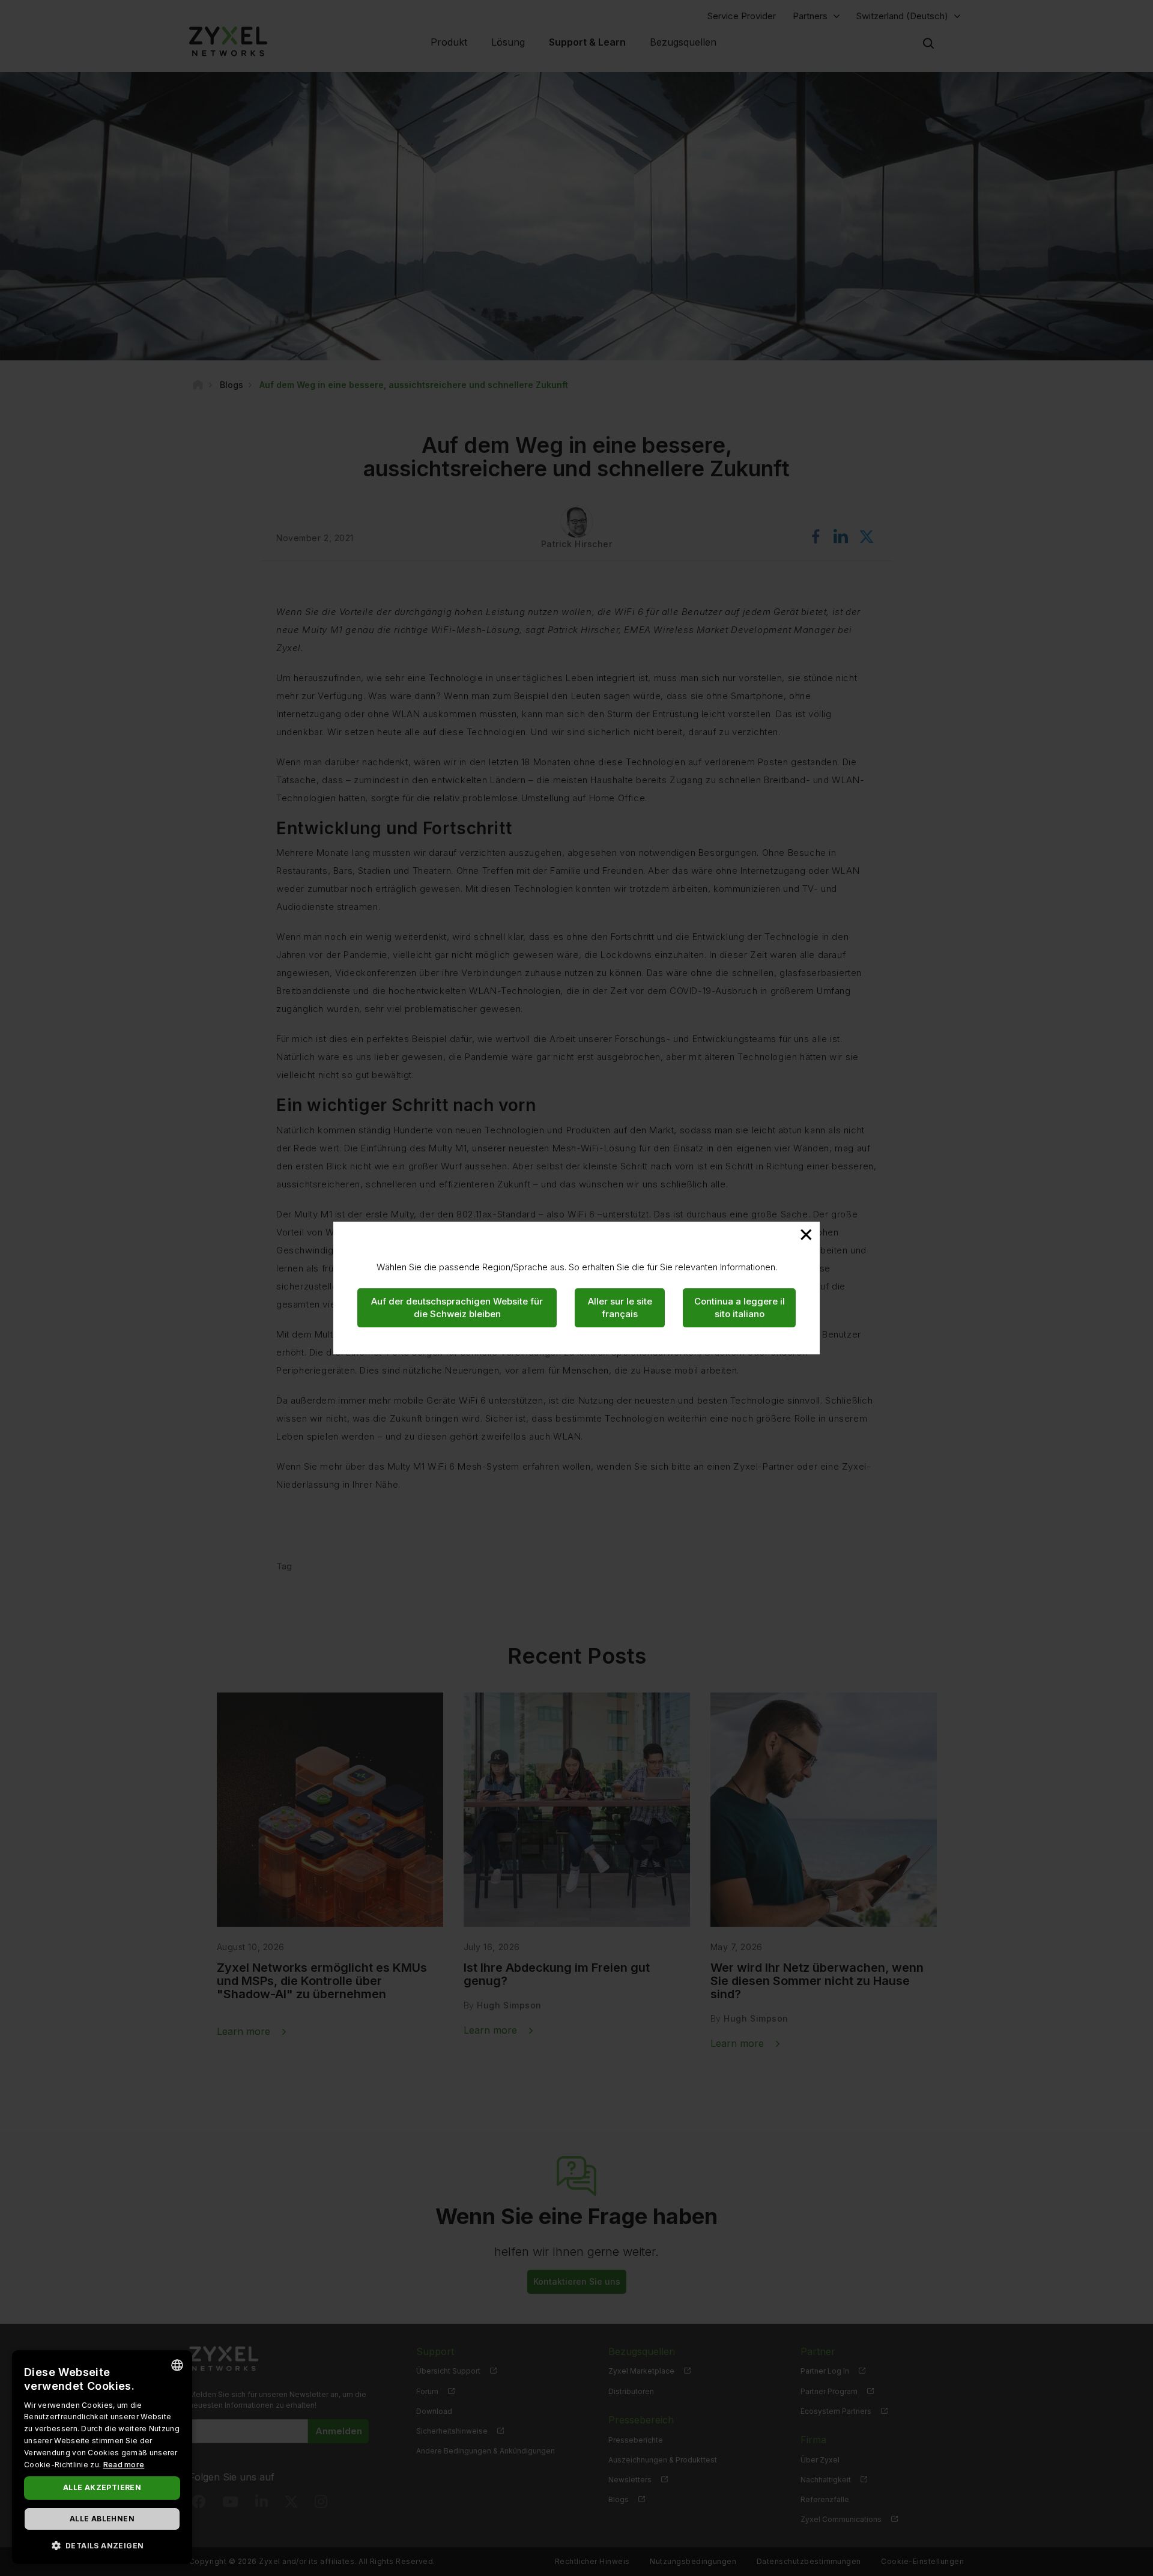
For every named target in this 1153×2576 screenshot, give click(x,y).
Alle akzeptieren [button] (102, 2487)
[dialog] (102, 2457)
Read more (124, 2465)
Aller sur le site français (620, 1308)
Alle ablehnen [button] (102, 2519)
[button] (102, 2545)
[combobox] (177, 2365)
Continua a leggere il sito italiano (740, 1308)
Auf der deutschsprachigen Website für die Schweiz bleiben (457, 1308)
